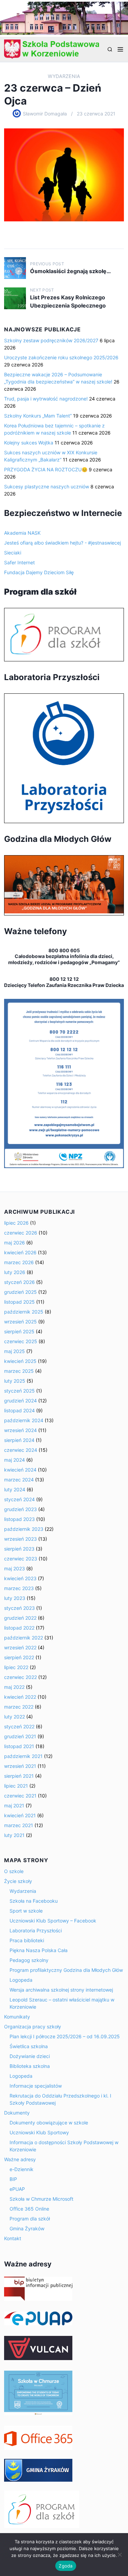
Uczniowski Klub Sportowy (39, 2132)
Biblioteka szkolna (30, 2066)
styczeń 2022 (19, 1726)
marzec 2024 (19, 1480)
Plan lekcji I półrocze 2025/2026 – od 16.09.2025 (65, 2036)
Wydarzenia (64, 76)
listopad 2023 (19, 1519)
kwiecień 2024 (20, 1470)
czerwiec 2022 (20, 1677)
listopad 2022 (19, 1628)
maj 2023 (15, 1568)
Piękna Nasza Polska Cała (39, 1950)
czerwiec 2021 (20, 1796)
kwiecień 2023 (20, 1578)
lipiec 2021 (16, 1786)
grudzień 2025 (20, 1292)
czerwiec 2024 (21, 1450)
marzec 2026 (19, 1262)
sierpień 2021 (19, 1776)
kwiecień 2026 (20, 1252)
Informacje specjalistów (36, 2086)
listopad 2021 (19, 1746)
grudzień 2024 (20, 1401)
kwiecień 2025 (20, 1361)
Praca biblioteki (27, 1940)
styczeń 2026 (19, 1282)
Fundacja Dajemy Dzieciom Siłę (39, 572)
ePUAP (17, 2189)
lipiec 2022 (16, 1667)
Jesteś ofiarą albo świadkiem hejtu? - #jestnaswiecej (62, 543)
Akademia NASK (22, 533)
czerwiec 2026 (21, 1233)
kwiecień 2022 (20, 1697)
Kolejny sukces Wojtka (29, 443)
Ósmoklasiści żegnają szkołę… (70, 271)
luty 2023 (15, 1598)
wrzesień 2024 (20, 1430)
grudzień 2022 (20, 1618)
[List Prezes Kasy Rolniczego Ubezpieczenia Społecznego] (15, 298)
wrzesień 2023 (20, 1539)
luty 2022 (15, 1717)
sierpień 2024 (19, 1440)
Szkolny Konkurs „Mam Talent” (38, 416)
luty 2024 (15, 1489)
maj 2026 (15, 1243)
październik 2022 (24, 1638)
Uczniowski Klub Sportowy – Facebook (53, 1921)
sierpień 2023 (19, 1549)
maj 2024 (15, 1460)
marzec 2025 (19, 1371)
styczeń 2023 (19, 1608)
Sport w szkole (26, 1911)
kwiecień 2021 (20, 1815)
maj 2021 (14, 1805)
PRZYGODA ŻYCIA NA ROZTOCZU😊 (46, 469)
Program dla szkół (30, 2219)
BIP (13, 2179)
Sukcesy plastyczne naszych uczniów (47, 486)
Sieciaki (13, 553)
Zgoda (66, 2566)
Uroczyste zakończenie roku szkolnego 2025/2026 (61, 357)
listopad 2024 (19, 1410)
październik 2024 (24, 1420)
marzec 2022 (19, 1707)
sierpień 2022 (19, 1657)
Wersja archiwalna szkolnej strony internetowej (61, 1990)
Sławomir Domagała (45, 114)
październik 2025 (24, 1312)
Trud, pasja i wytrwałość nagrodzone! (46, 399)
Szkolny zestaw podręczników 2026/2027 (51, 340)
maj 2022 (14, 1687)
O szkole (14, 1871)
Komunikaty (17, 2017)
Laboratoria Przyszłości (36, 1930)
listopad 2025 (19, 1302)
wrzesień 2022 (20, 1647)
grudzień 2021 (20, 1736)
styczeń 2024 (19, 1499)
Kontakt (13, 2238)
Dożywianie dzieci (30, 2056)
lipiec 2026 (16, 1223)
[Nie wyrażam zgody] (119, 2555)
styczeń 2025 (19, 1391)
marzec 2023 (19, 1588)
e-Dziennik (22, 2169)
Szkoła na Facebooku (34, 1901)
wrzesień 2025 (20, 1322)
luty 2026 (15, 1272)
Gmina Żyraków (27, 2228)
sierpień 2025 (19, 1331)
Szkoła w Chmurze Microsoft (41, 2199)
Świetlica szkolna (29, 2046)
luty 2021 (14, 1835)
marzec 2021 (19, 1825)
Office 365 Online (29, 2209)
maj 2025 (15, 1351)
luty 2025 (15, 1381)
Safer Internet (19, 562)
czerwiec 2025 (21, 1341)
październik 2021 (23, 1756)
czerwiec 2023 (21, 1559)
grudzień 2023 (20, 1509)
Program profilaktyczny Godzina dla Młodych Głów (66, 1970)
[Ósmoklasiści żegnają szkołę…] (15, 268)
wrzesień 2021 (20, 1766)
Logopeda (21, 1980)
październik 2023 (24, 1529)
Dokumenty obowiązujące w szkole (49, 2123)
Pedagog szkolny (29, 1960)
